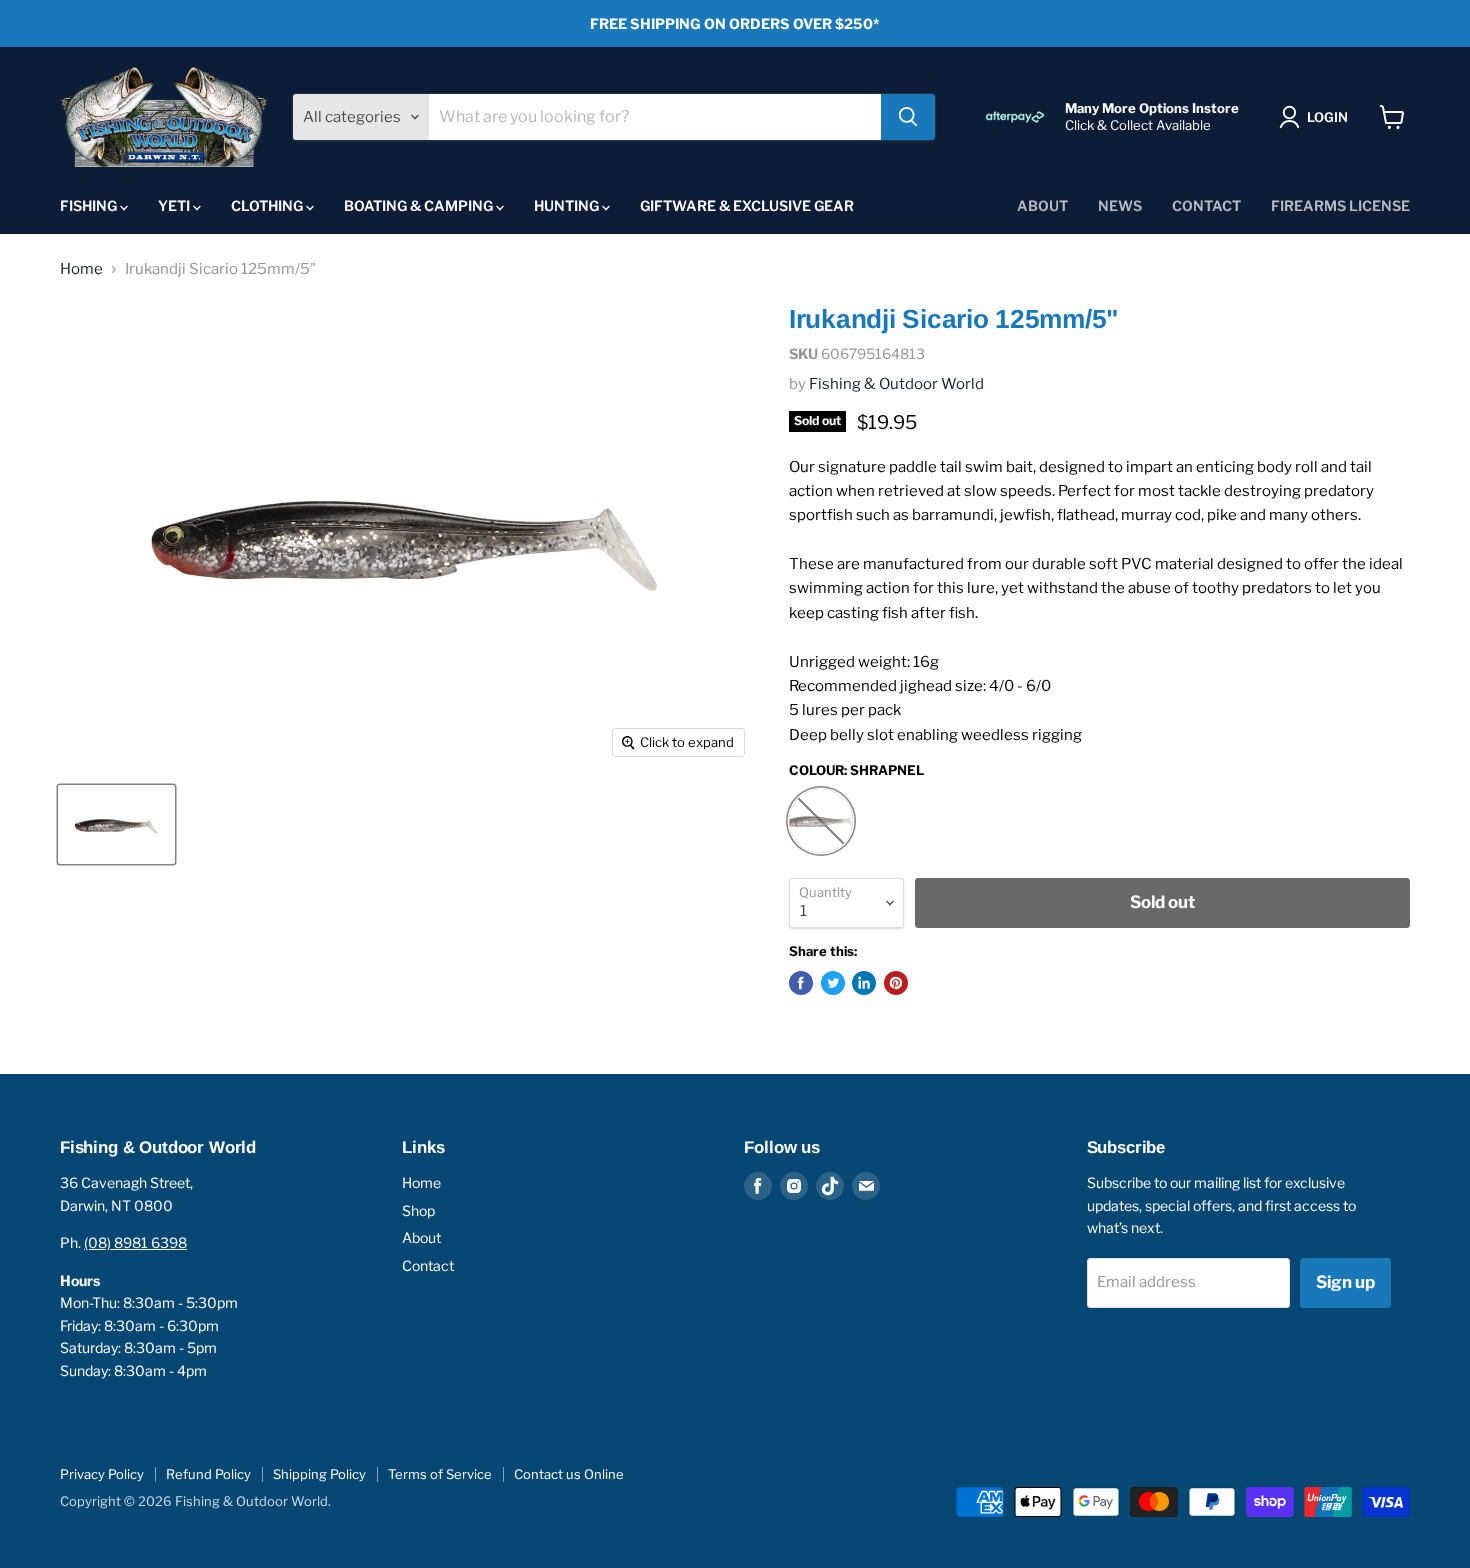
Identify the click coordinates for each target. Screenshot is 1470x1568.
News (1120, 205)
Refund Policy (208, 1474)
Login (1327, 117)
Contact (1206, 205)
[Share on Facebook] (801, 983)
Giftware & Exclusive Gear (747, 205)
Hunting (568, 205)
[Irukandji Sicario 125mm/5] (116, 824)
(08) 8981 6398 (135, 1242)
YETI (175, 205)
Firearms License (1340, 205)
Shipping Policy (319, 1474)
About (1042, 205)
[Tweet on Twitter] (833, 983)
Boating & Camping (420, 205)
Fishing (90, 205)
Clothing (268, 205)
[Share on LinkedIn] (864, 983)
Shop (418, 1210)
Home (81, 269)
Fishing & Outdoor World (896, 384)
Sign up (1345, 1282)
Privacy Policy (102, 1474)
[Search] (908, 117)
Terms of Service (440, 1474)
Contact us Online (569, 1474)
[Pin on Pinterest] (896, 983)
